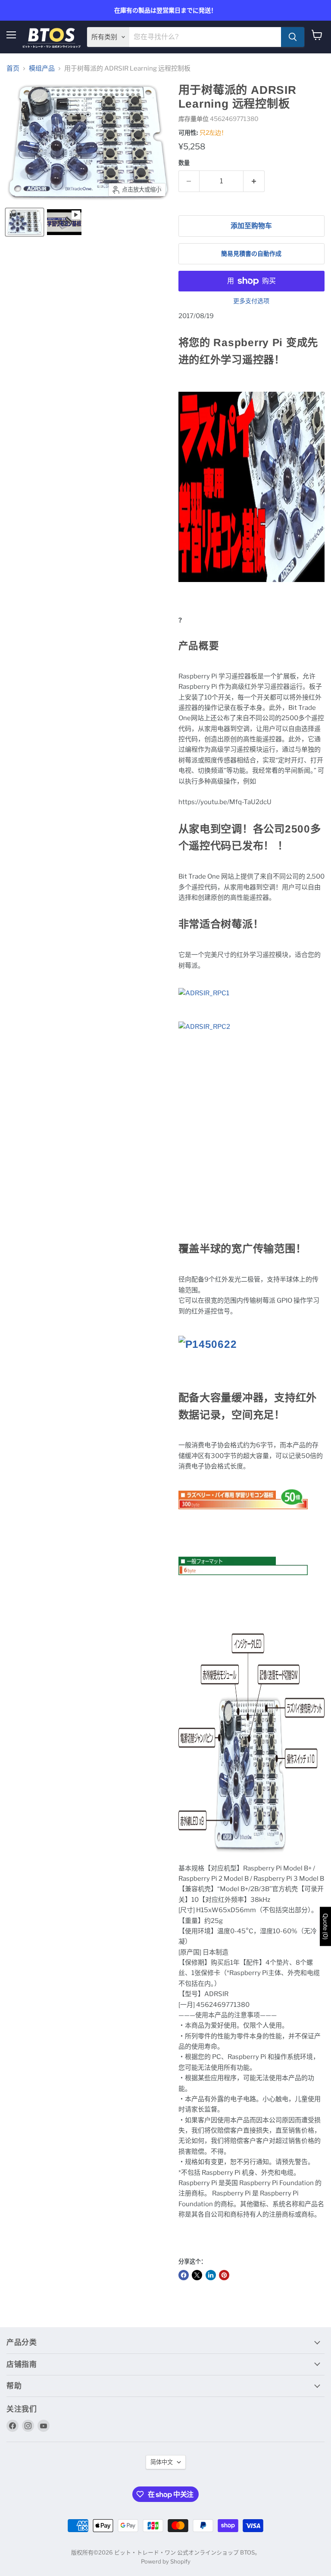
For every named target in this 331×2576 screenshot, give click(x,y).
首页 (13, 69)
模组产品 (42, 69)
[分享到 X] (197, 2275)
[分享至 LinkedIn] (211, 2275)
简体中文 (162, 2462)
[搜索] (293, 37)
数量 (184, 163)
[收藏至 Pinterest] (224, 2275)
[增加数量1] (254, 181)
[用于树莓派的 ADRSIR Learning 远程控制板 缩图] (25, 222)
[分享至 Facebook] (184, 2275)
